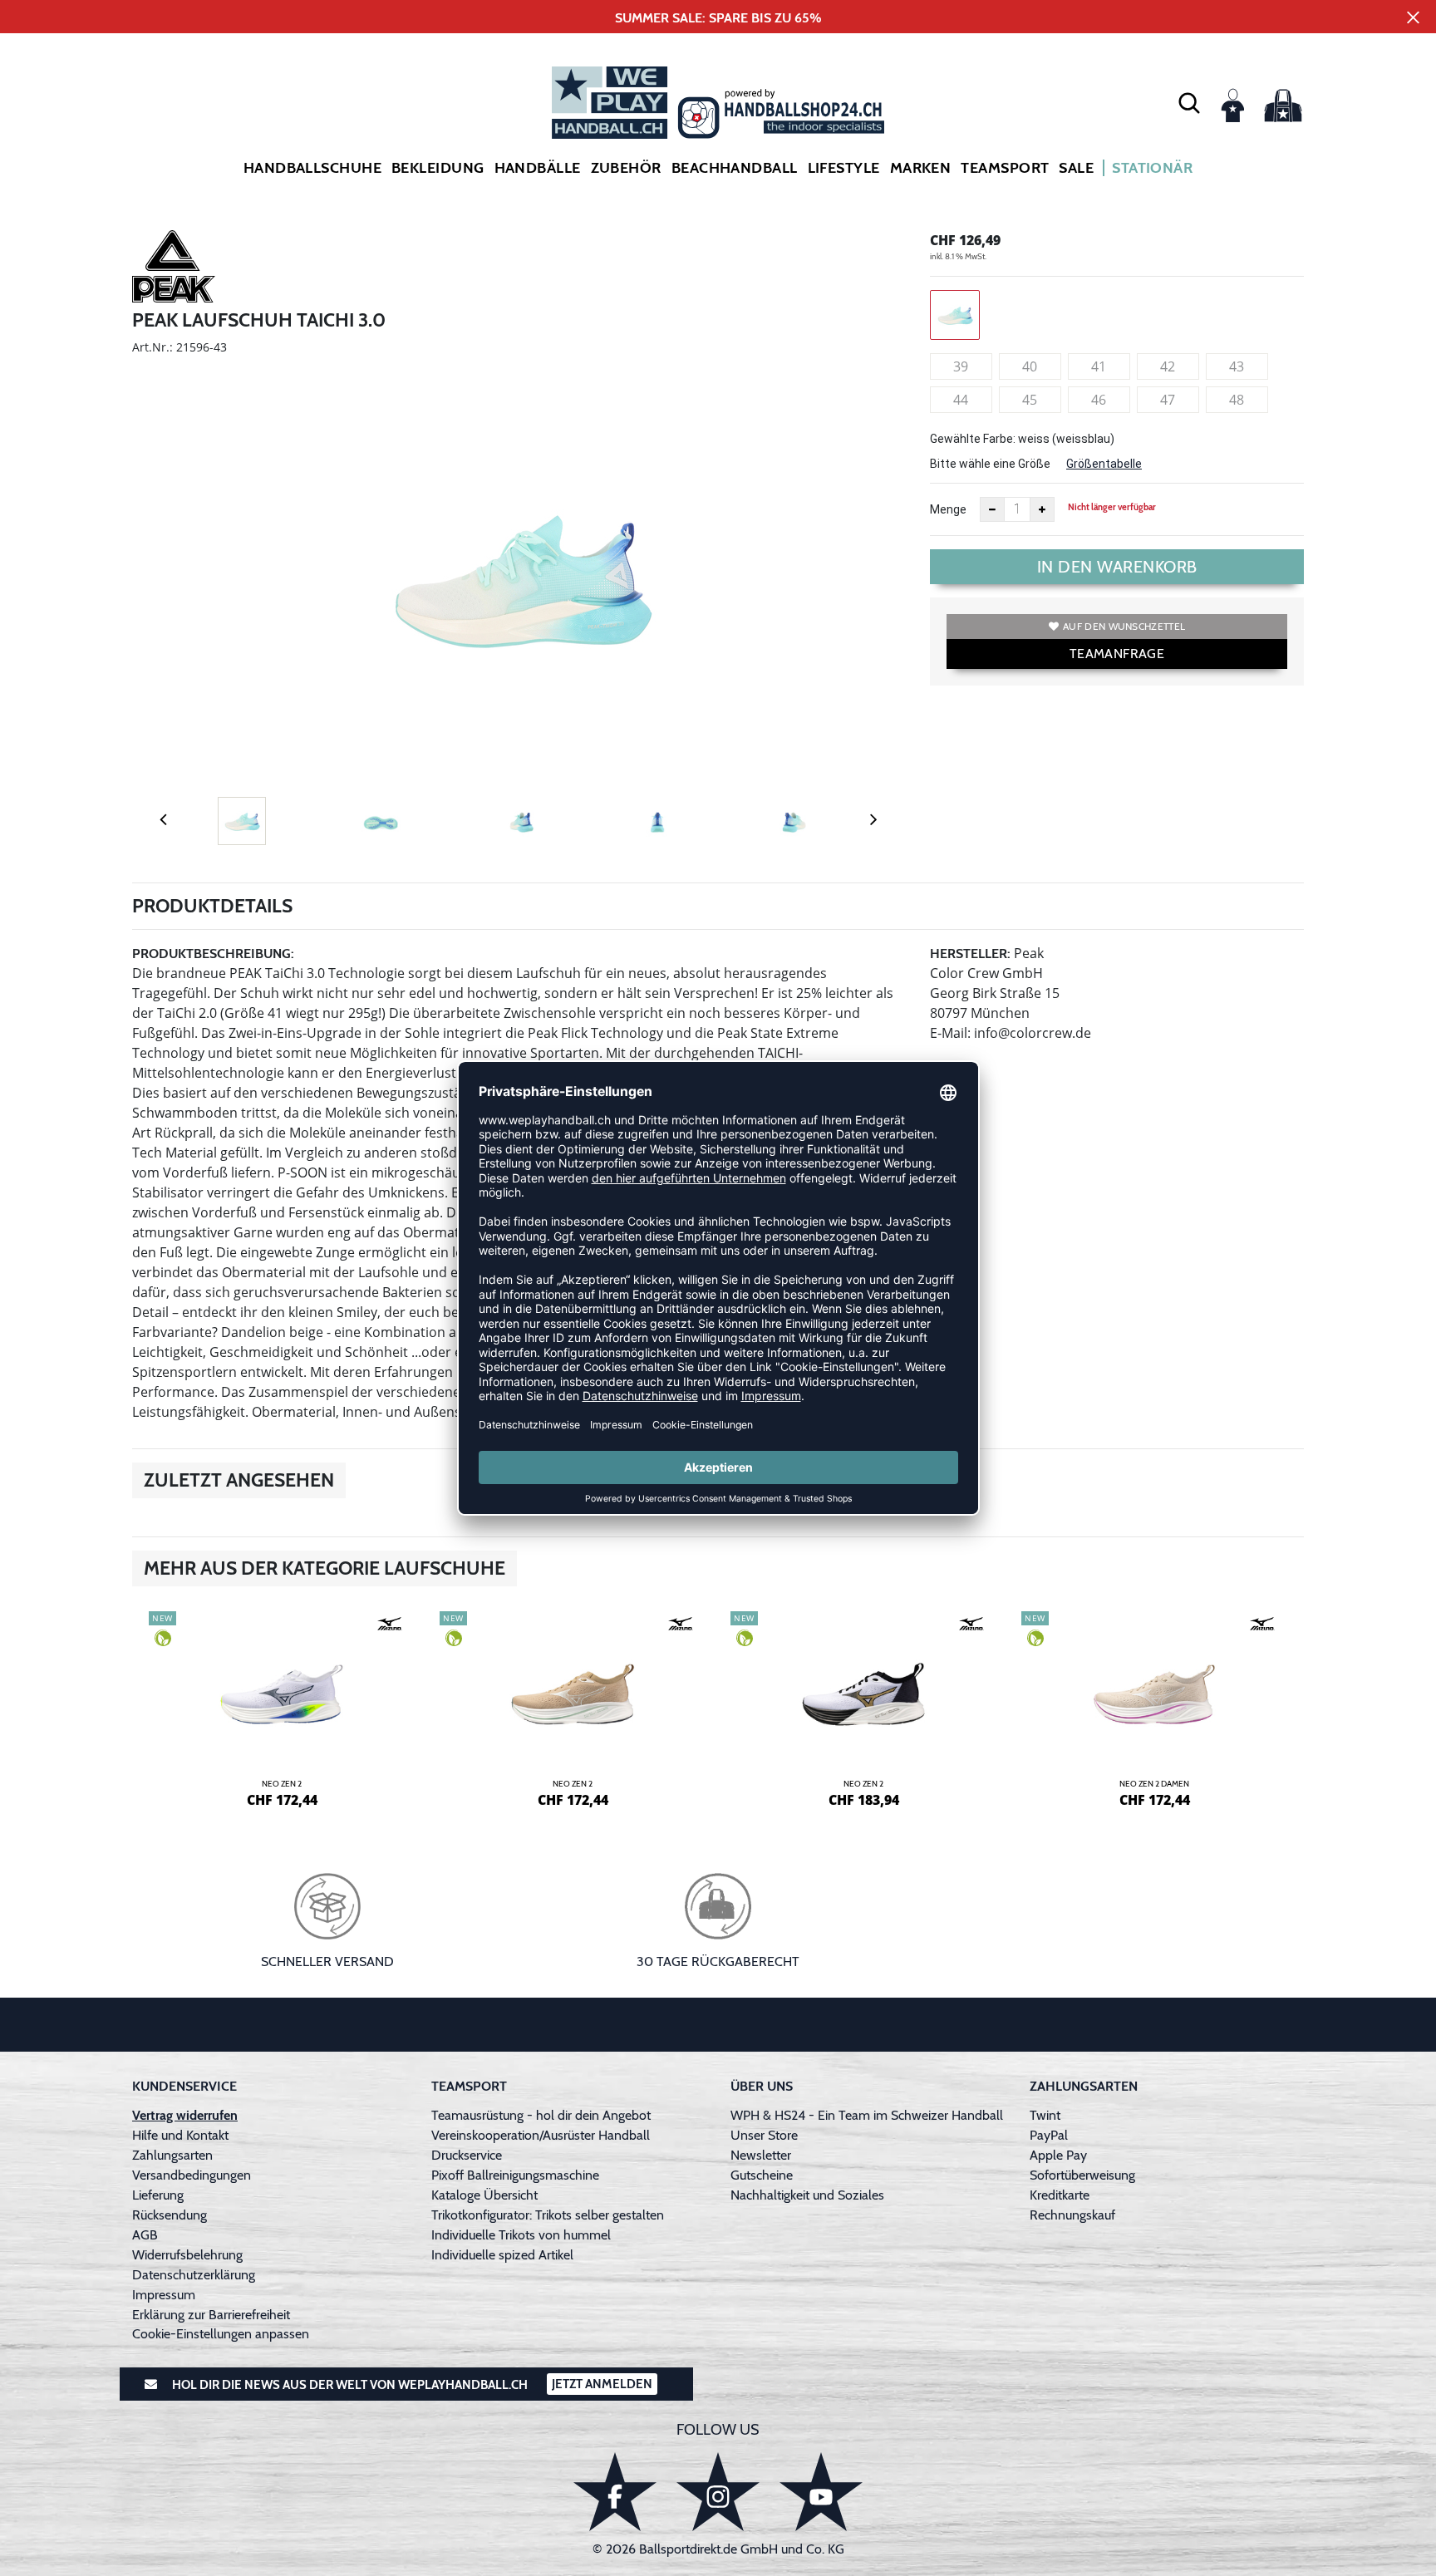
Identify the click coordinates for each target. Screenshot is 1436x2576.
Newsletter (761, 2155)
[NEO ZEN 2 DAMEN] (1154, 1707)
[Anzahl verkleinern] (992, 509)
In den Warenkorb (1117, 567)
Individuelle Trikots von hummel (521, 2235)
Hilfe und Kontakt (180, 2135)
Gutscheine (762, 2175)
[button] (1189, 102)
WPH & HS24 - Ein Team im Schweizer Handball (867, 2115)
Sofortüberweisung (1082, 2175)
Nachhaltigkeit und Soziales (807, 2195)
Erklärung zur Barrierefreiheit (211, 2315)
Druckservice (467, 2155)
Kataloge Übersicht (484, 2195)
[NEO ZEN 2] (282, 1707)
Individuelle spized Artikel (502, 2255)
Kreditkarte (1060, 2195)
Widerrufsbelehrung (187, 2255)
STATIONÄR (1152, 168)
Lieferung (158, 2195)
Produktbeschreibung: (213, 954)
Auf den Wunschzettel (1124, 626)
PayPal (1049, 2135)
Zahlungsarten (172, 2155)
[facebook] (615, 2492)
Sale (1076, 168)
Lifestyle (844, 168)
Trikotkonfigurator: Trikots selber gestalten (548, 2215)
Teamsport (1005, 168)
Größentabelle (1104, 464)
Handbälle (538, 168)
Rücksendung (170, 2215)
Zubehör (626, 168)
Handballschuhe (312, 168)
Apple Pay (1058, 2155)
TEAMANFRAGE (1117, 654)
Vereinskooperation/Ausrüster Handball (541, 2135)
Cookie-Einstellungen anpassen (221, 2334)
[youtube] (821, 2492)
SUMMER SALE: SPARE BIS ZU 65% (718, 18)
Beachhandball (735, 168)
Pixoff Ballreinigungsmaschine (515, 2175)
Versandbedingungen (192, 2175)
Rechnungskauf (1072, 2215)
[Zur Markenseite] (174, 269)
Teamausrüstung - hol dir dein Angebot (541, 2115)
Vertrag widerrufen (185, 2115)
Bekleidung (438, 168)
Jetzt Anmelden (602, 2384)
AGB (145, 2235)
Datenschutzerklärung (194, 2275)
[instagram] (718, 2492)
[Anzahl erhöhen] (1042, 509)
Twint (1045, 2115)
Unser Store (764, 2135)
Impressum (164, 2295)
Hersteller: (970, 954)
